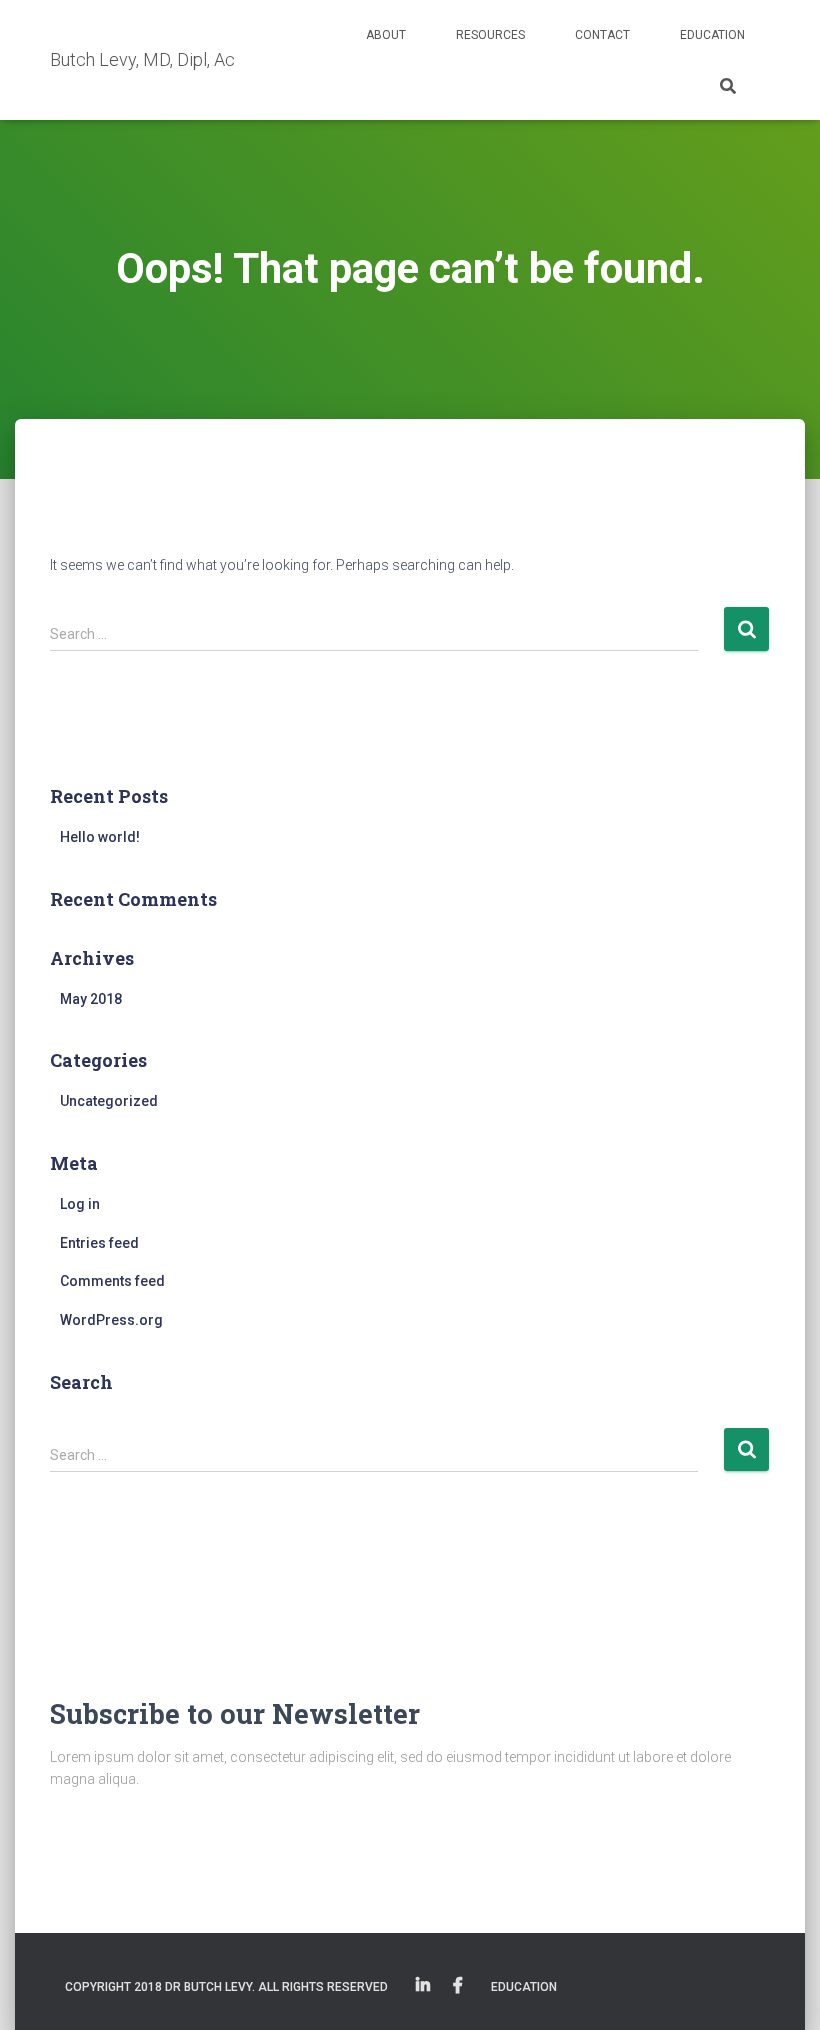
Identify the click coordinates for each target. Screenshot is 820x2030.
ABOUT (386, 35)
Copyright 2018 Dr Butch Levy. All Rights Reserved (226, 1987)
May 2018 (91, 999)
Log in (80, 1204)
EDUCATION (524, 1987)
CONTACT (602, 35)
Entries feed (99, 1243)
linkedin (423, 1986)
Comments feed (112, 1281)
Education (712, 35)
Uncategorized (109, 1101)
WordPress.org (111, 1320)
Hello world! (100, 837)
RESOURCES (490, 35)
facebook (458, 1986)
